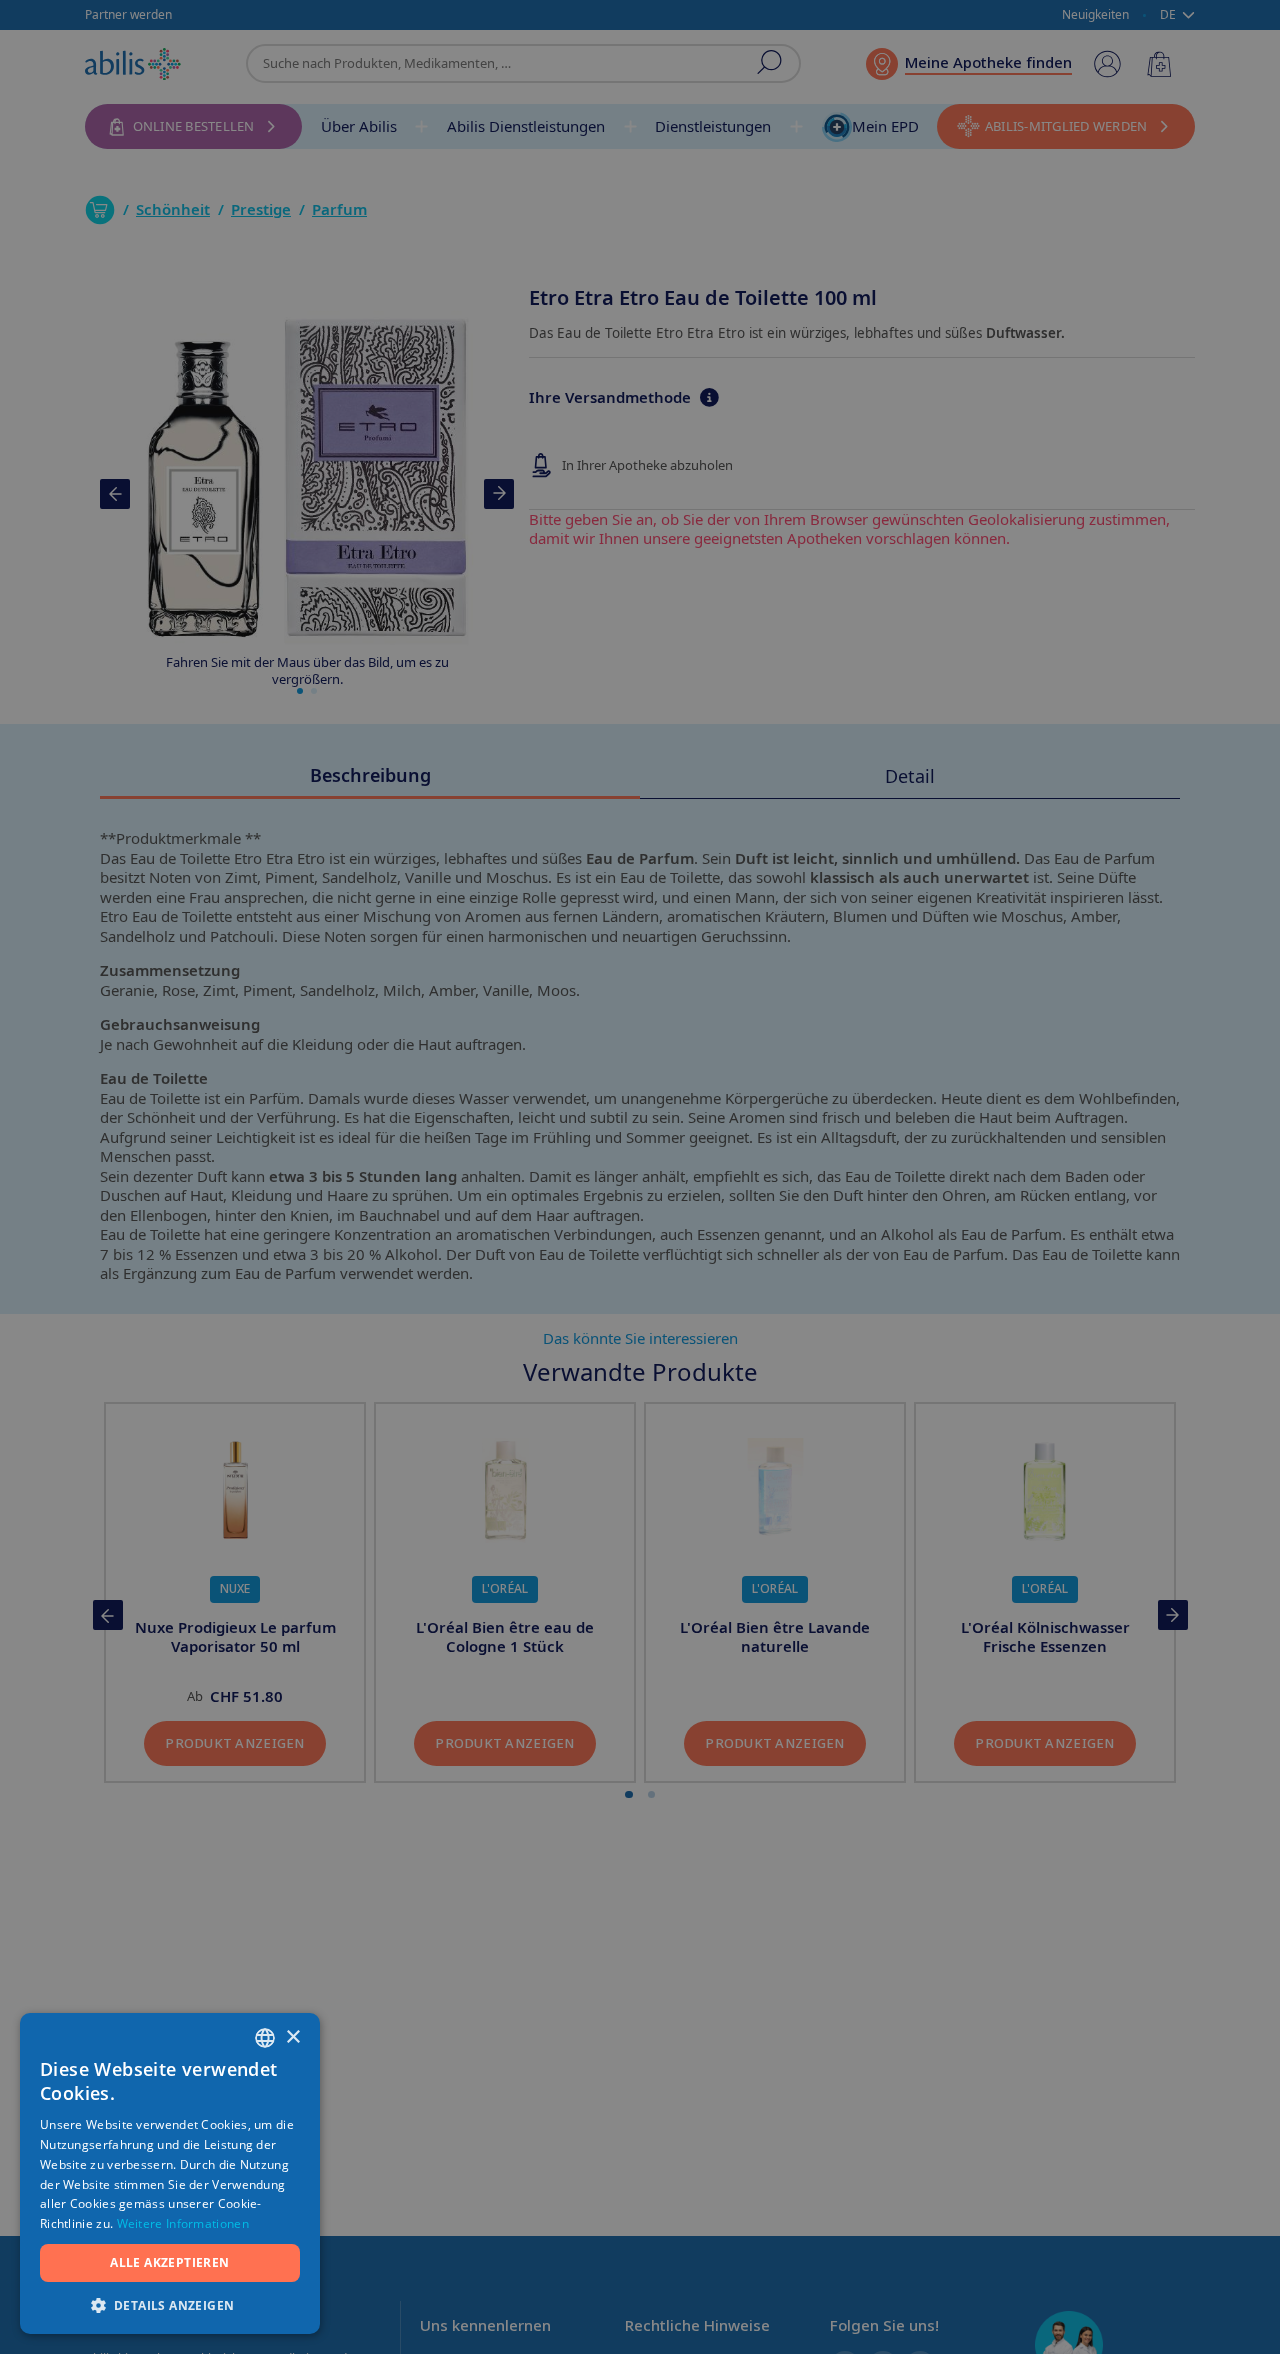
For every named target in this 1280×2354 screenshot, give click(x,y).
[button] (170, 2304)
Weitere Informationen (183, 2223)
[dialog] (640, 1177)
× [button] (292, 2037)
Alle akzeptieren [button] (169, 2262)
